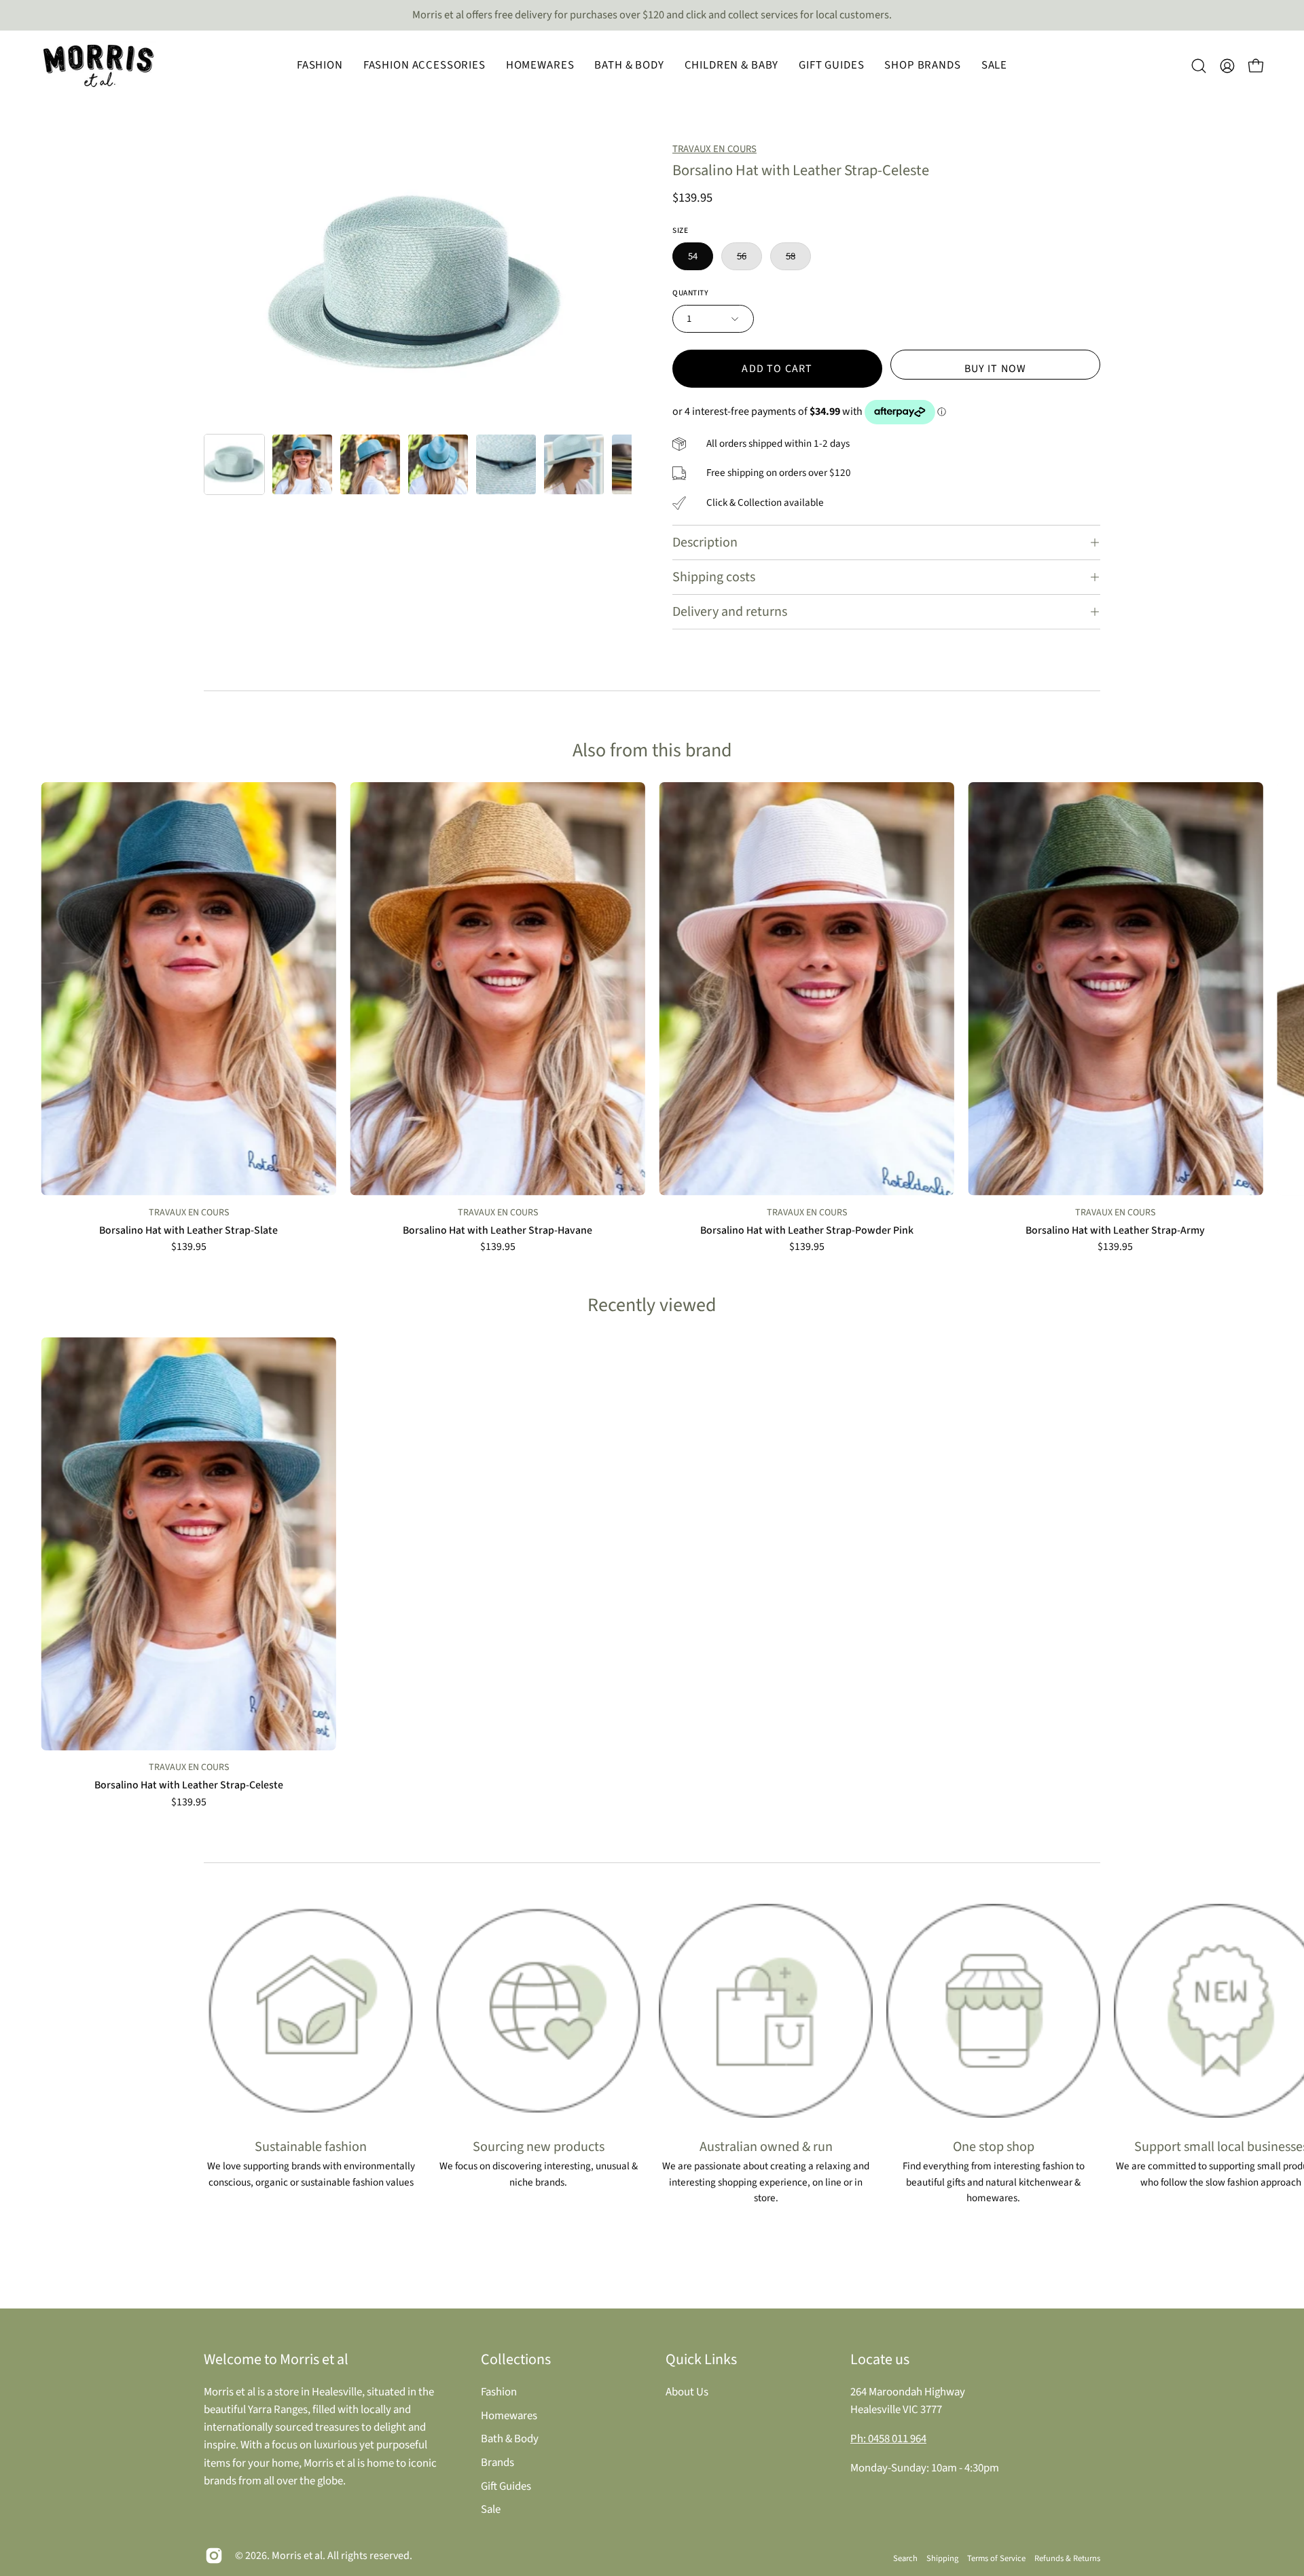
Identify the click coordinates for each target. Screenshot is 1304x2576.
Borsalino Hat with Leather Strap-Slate (188, 1231)
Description (705, 542)
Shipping (942, 2558)
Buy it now (996, 369)
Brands (497, 2462)
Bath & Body (510, 2439)
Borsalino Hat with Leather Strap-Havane (497, 1231)
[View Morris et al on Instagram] (214, 2556)
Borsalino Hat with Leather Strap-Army (1115, 1231)
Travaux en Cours (714, 149)
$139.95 (189, 1247)
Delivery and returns (730, 612)
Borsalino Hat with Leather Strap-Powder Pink (807, 1231)
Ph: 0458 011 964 (888, 2439)
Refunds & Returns (1067, 2558)
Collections (516, 2359)
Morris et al (297, 2556)
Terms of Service (996, 2558)
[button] (320, 66)
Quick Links (701, 2359)
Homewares (509, 2415)
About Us (687, 2392)
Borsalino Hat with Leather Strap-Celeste (189, 1786)
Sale (491, 2509)
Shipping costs (714, 577)
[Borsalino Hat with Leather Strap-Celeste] (234, 464)
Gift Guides (506, 2486)
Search (905, 2558)
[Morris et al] (98, 66)
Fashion (499, 2392)
